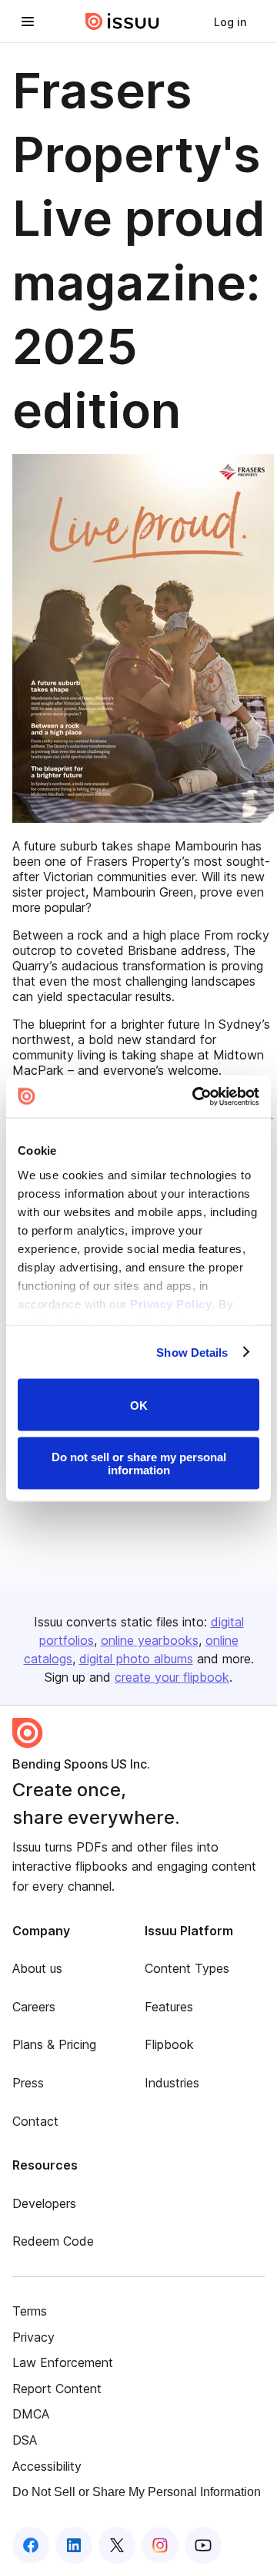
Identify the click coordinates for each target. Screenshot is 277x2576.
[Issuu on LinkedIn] (74, 2545)
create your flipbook (172, 1677)
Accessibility (47, 2466)
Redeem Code (53, 2241)
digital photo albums (136, 1659)
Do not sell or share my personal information (139, 1463)
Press (28, 2083)
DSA (25, 2440)
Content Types (187, 1968)
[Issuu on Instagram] (160, 2545)
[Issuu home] (122, 22)
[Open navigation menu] (28, 22)
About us (37, 1968)
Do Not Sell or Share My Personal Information (137, 2492)
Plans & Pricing (54, 2044)
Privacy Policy (171, 1303)
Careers (34, 2007)
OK (139, 1405)
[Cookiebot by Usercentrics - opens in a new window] (195, 1096)
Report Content (57, 2389)
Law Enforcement (63, 2362)
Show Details (192, 1352)
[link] (230, 22)
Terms (30, 2311)
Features (169, 2007)
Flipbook (169, 2044)
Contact (35, 2121)
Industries (172, 2083)
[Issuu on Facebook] (31, 2545)
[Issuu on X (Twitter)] (117, 2545)
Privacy (33, 2337)
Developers (44, 2203)
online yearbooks (150, 1640)
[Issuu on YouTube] (203, 2545)
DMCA (31, 2414)
